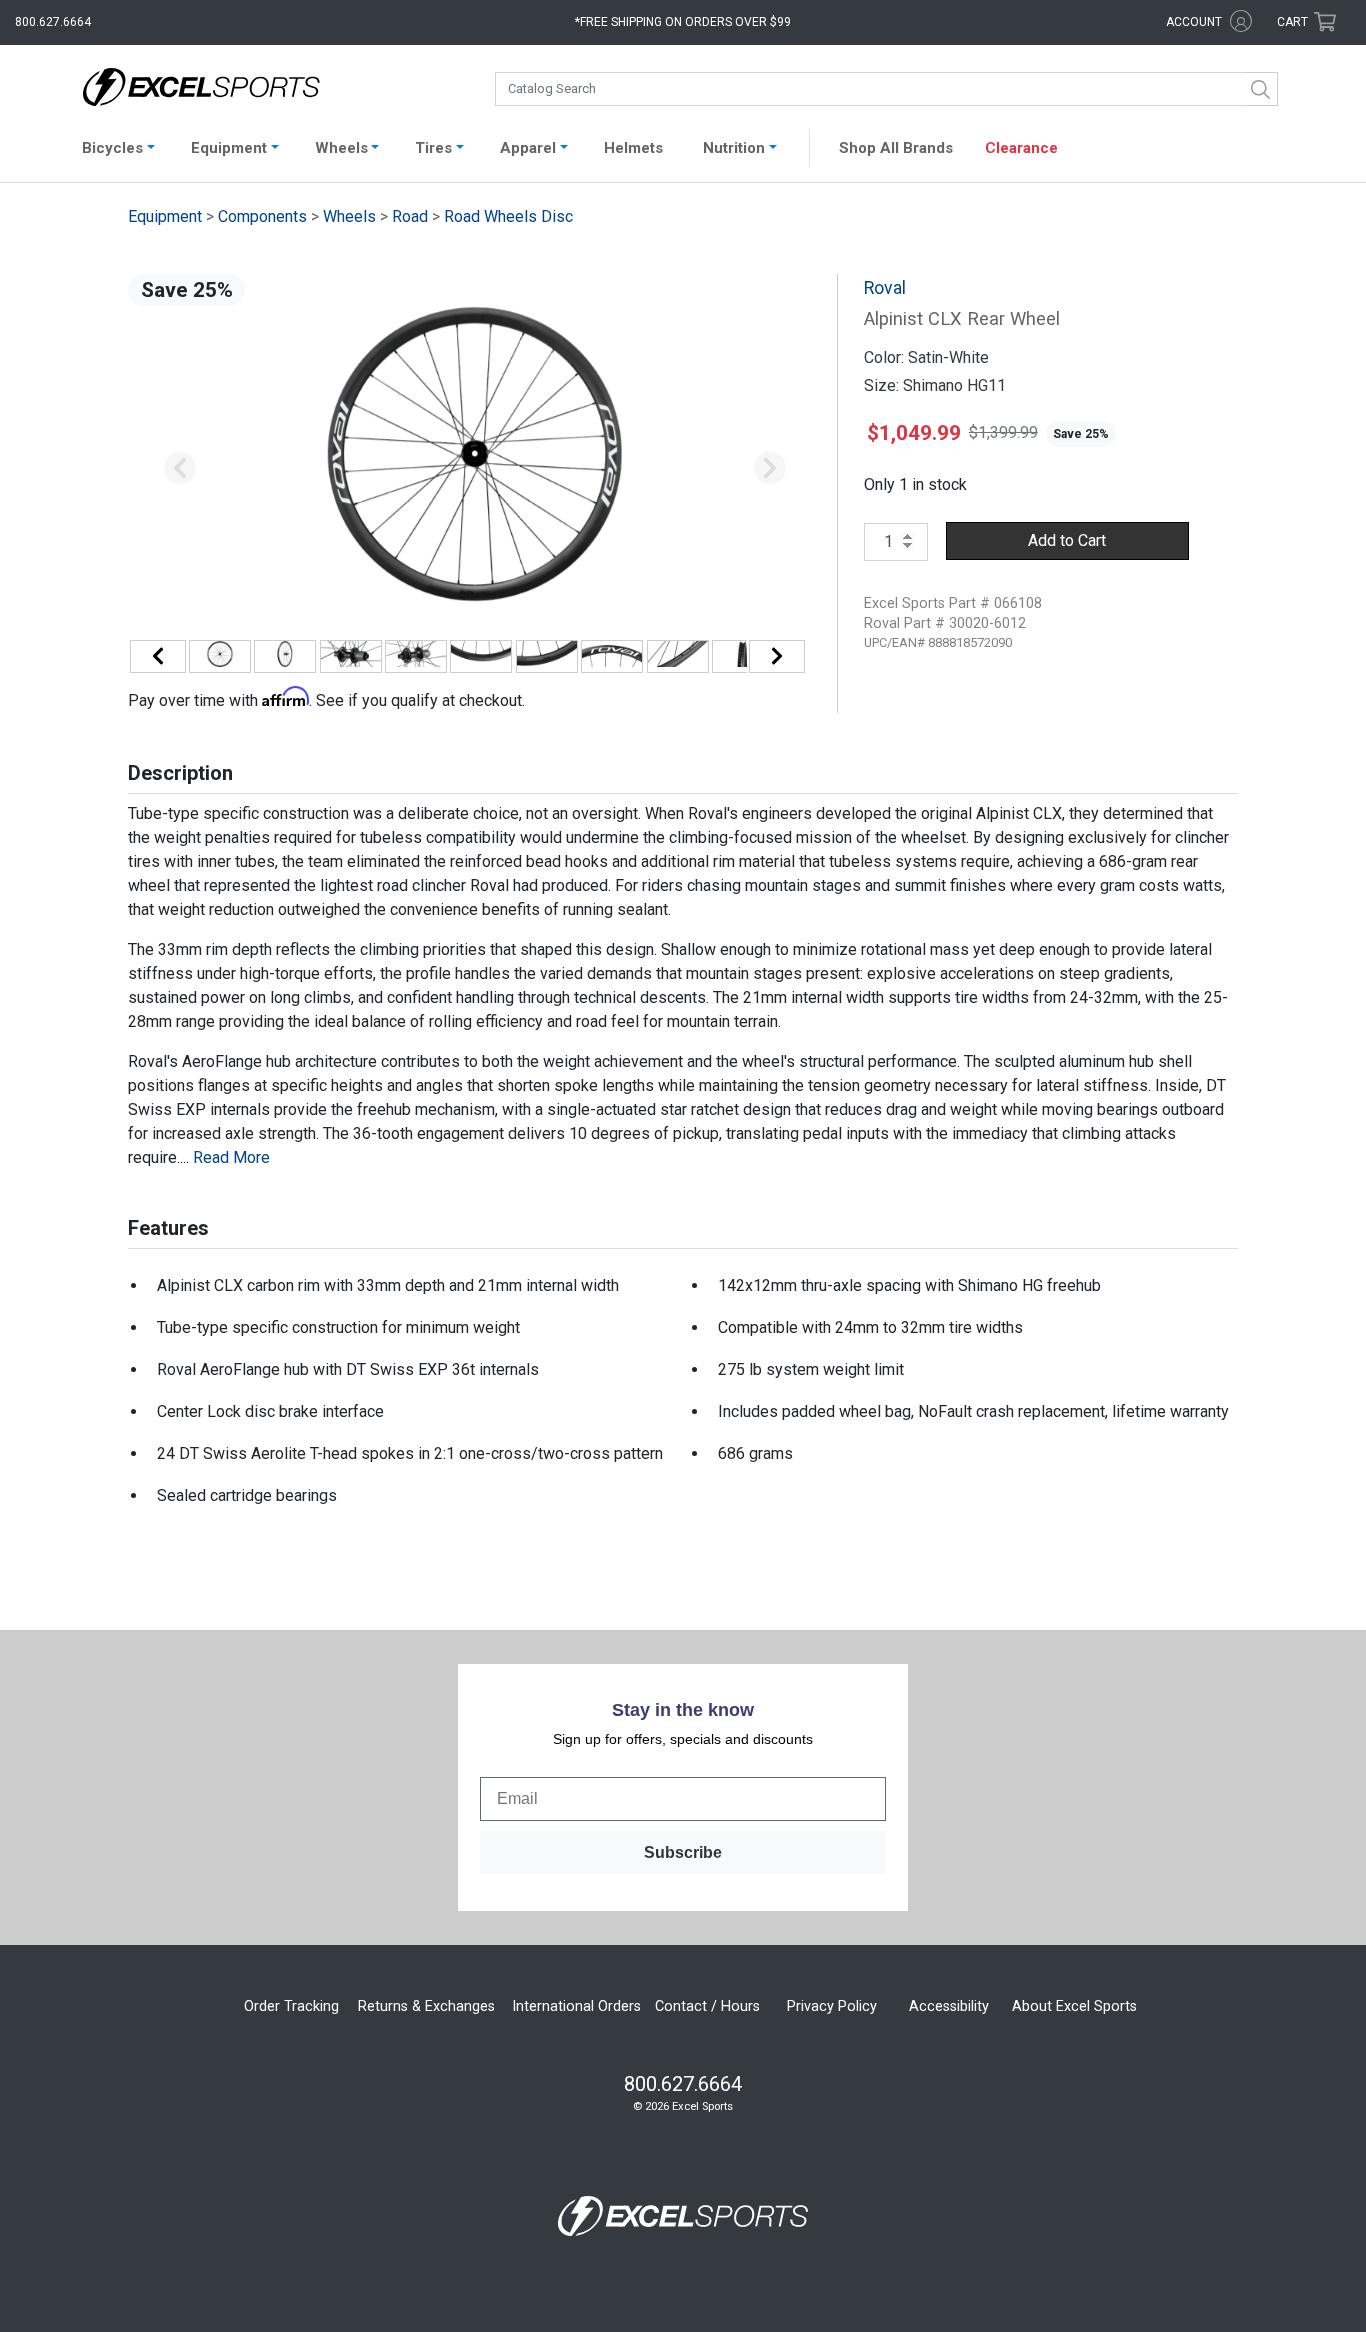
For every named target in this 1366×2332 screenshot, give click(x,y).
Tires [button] (433, 148)
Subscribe (683, 1852)
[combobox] (886, 89)
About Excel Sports (1074, 2006)
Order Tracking (291, 2006)
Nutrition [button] (734, 148)
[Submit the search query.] (1261, 89)
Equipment (165, 216)
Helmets (633, 148)
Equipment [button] (229, 148)
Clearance (1021, 148)
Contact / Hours (707, 2006)
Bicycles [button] (112, 148)
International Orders (576, 2006)
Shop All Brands (896, 148)
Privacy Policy (832, 2006)
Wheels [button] (341, 148)
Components (262, 216)
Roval (885, 288)
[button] (180, 469)
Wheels (349, 216)
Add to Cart (1067, 540)
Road (410, 216)
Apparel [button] (528, 148)
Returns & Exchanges (426, 2006)
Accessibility (949, 2006)
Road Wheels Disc (508, 216)
